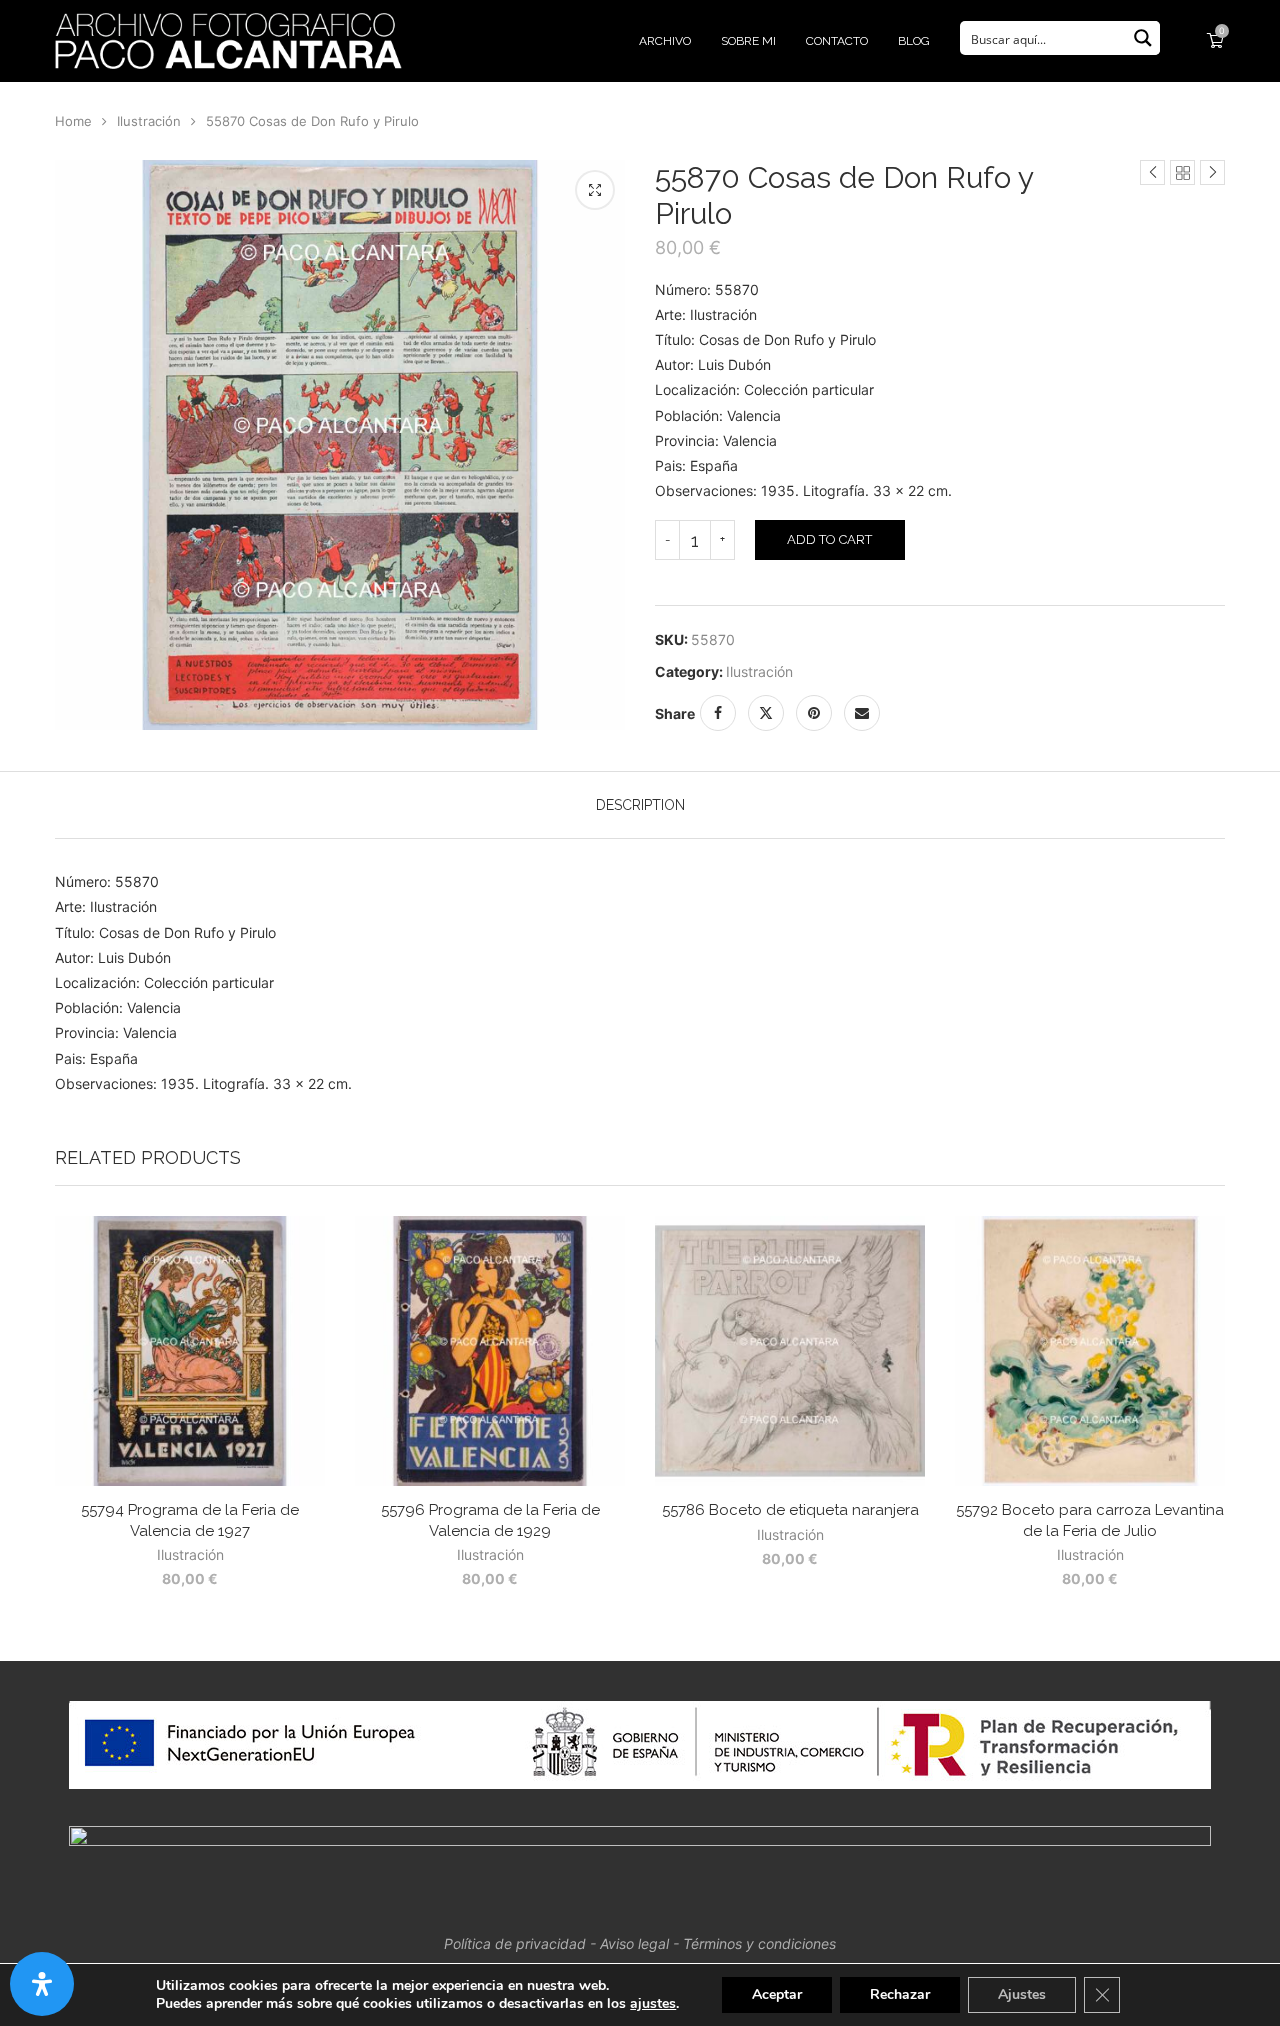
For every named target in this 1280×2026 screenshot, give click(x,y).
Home (73, 121)
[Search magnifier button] (1143, 38)
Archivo (665, 41)
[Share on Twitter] (766, 713)
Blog (914, 41)
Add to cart (829, 539)
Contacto (837, 41)
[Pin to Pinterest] (814, 713)
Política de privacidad (515, 1943)
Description (640, 805)
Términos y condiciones (759, 1943)
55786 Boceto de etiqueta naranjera (790, 1510)
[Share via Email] (862, 713)
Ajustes (1022, 1994)
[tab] (640, 805)
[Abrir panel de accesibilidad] (42, 1984)
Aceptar (777, 1994)
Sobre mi (748, 41)
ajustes (653, 2004)
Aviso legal (634, 1943)
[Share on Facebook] (718, 713)
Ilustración (149, 121)
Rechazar (900, 1994)
